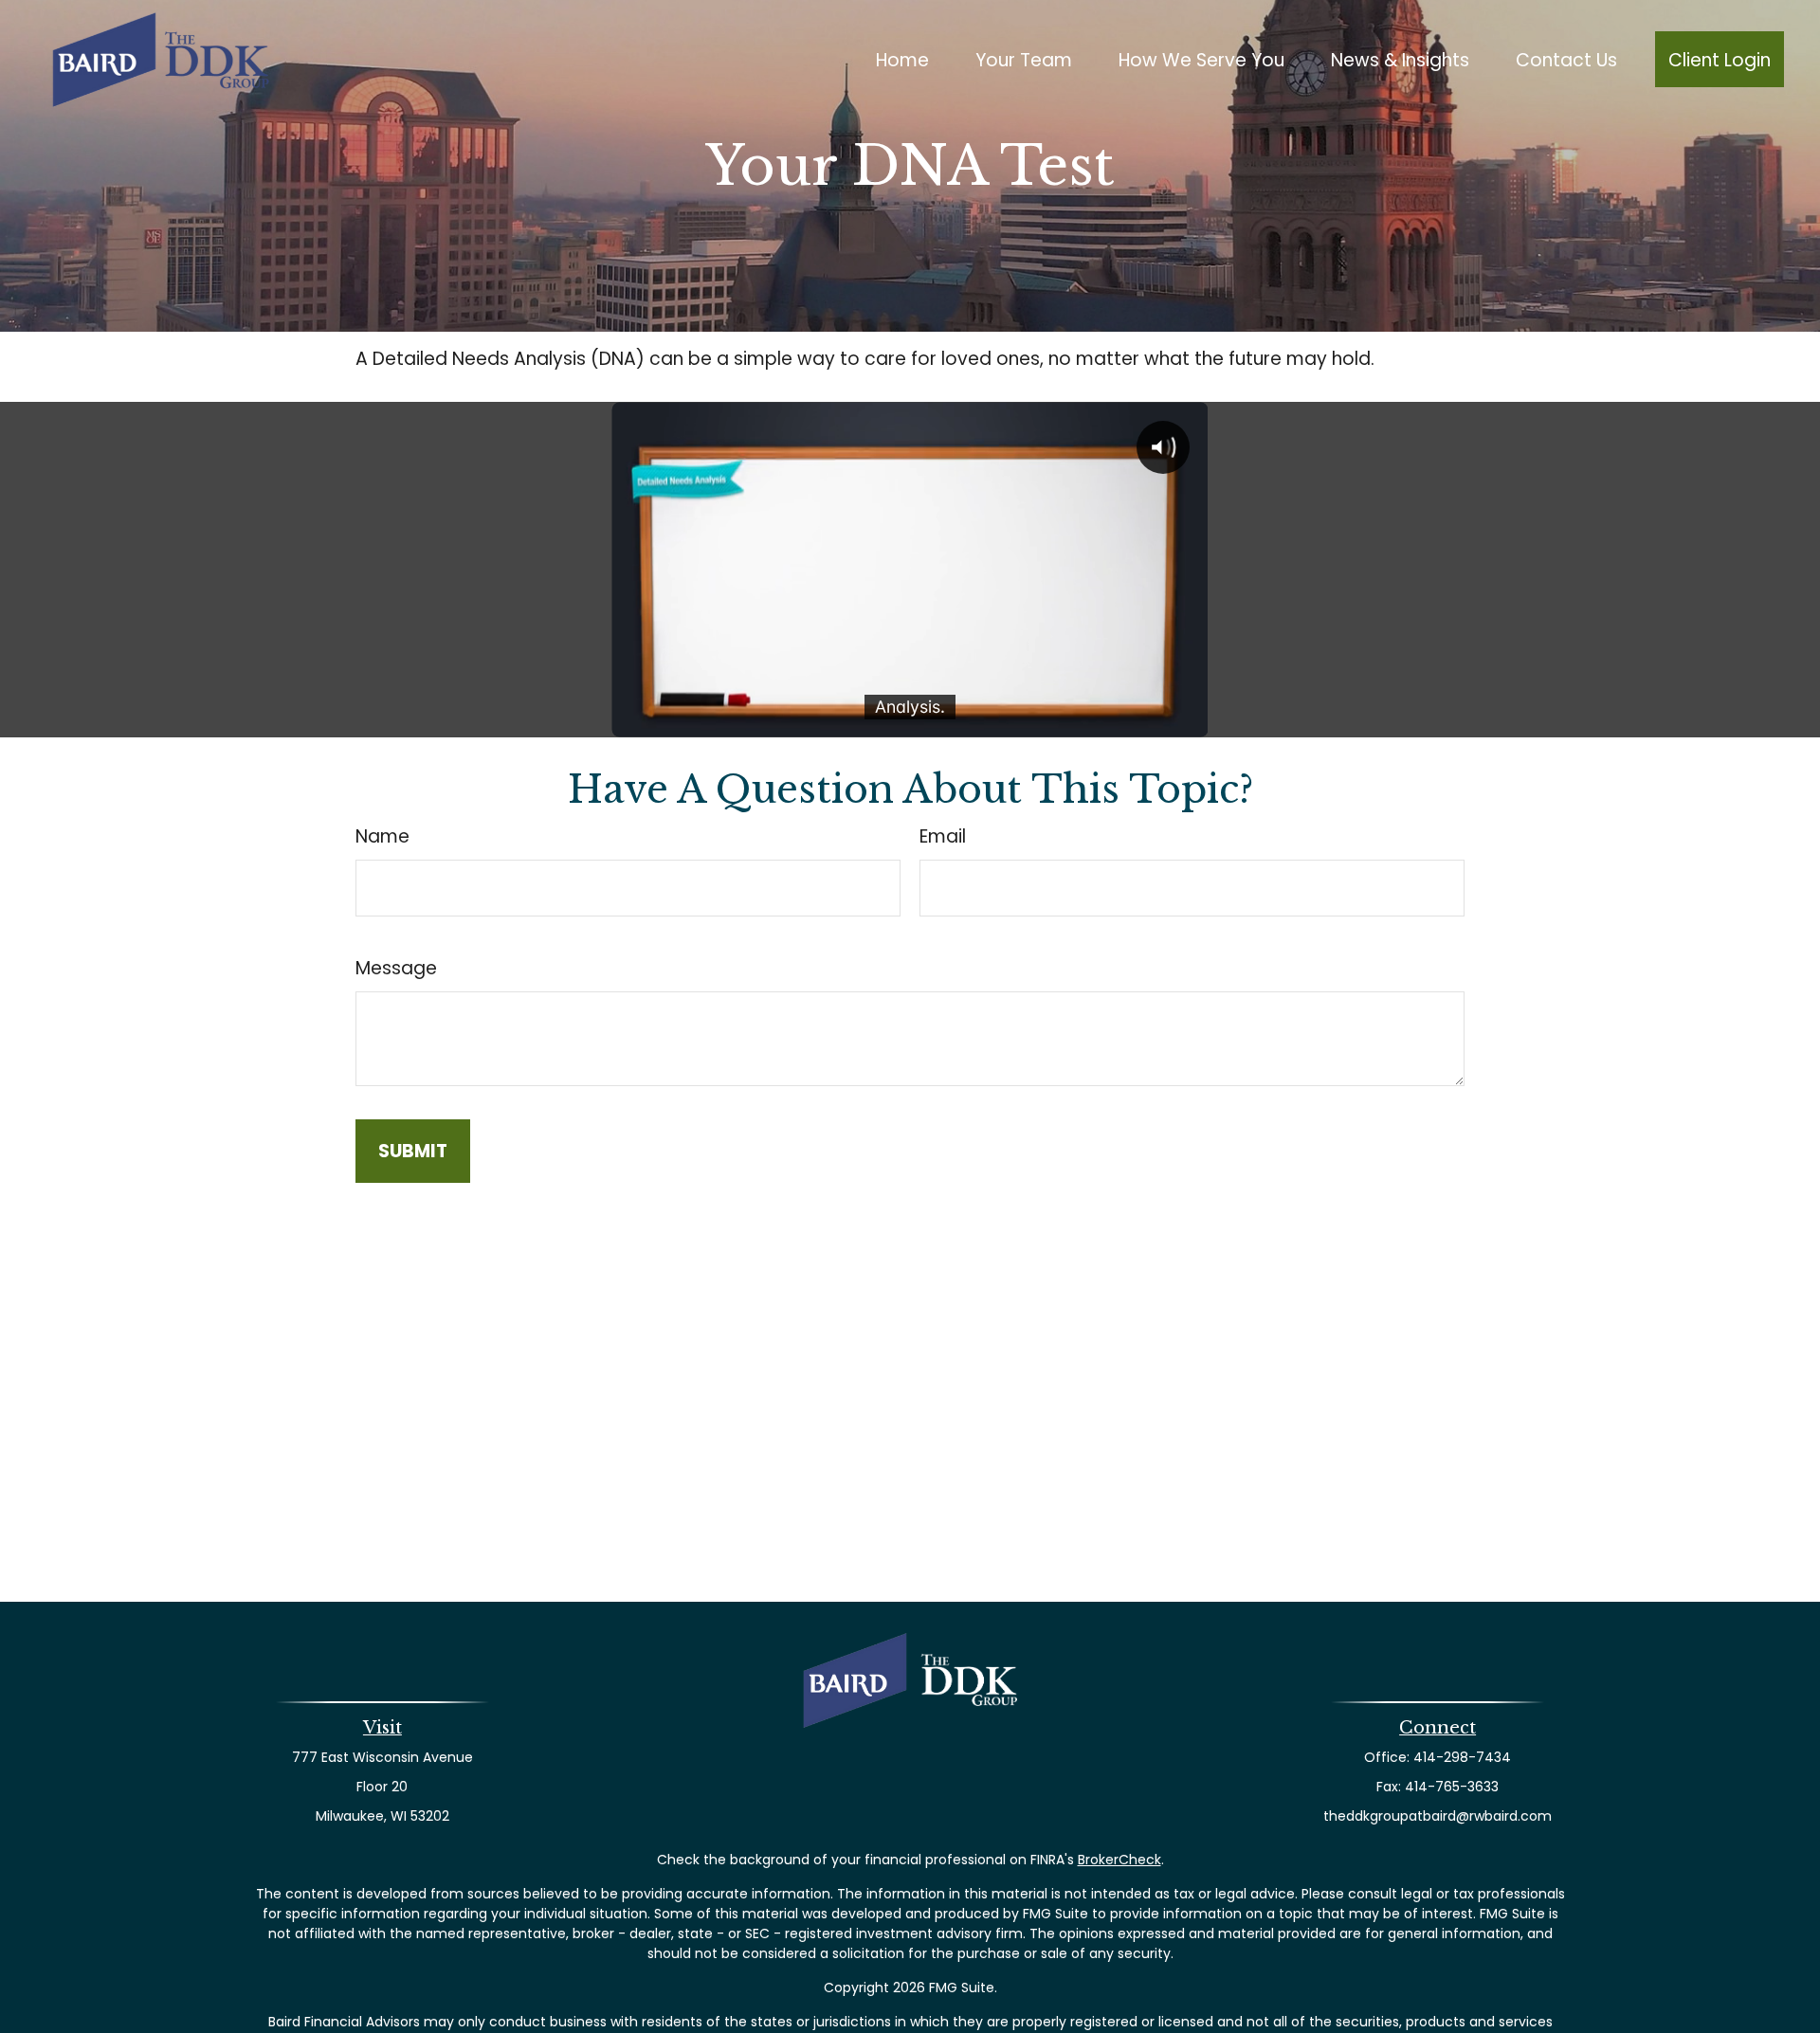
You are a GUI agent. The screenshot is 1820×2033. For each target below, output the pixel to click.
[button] (903, 59)
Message (396, 968)
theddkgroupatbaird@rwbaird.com (1438, 1816)
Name (382, 836)
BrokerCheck (1119, 1860)
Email (943, 836)
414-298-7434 (1462, 1757)
